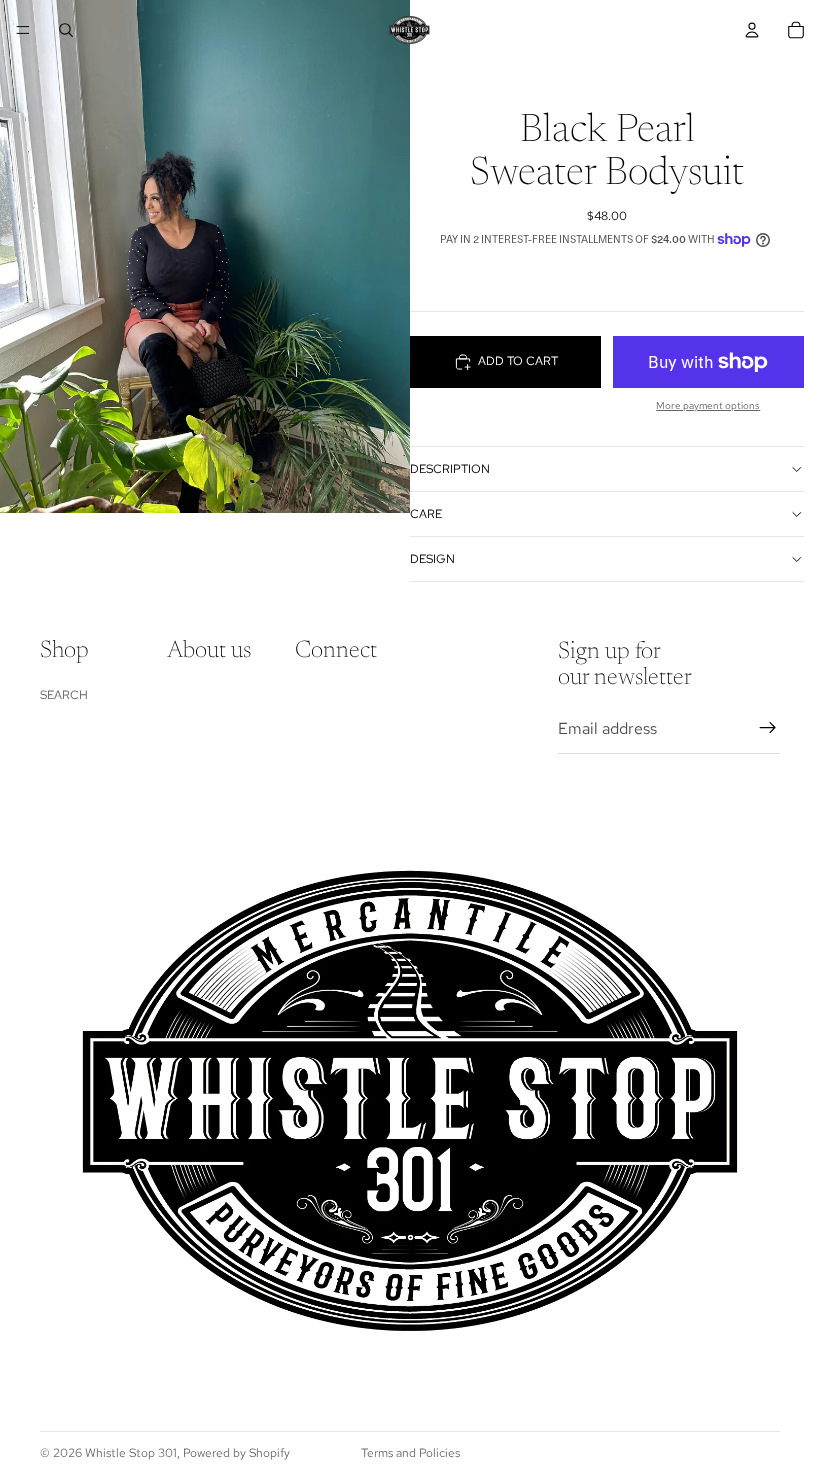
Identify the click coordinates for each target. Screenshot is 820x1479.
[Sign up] (768, 728)
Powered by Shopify (236, 1453)
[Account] (752, 30)
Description (450, 469)
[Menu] (23, 30)
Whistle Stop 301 (131, 1453)
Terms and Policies (410, 1453)
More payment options (708, 405)
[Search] (66, 30)
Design (432, 559)
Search (64, 695)
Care (426, 514)
